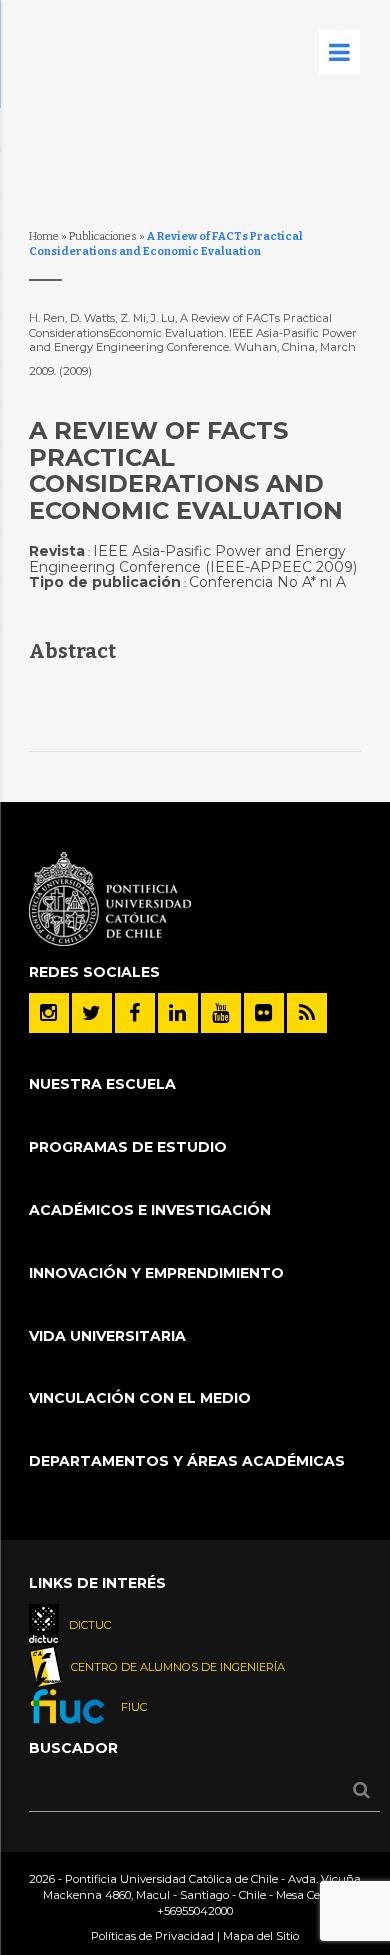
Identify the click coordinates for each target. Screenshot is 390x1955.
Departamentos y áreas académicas (187, 1461)
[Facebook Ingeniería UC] (135, 1013)
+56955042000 (195, 1911)
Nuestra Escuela (102, 1084)
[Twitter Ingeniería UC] (92, 1013)
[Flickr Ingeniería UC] (264, 1013)
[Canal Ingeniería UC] (221, 1013)
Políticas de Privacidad (152, 1936)
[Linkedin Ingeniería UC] (178, 1013)
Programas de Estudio (128, 1147)
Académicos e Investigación (150, 1210)
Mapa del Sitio (261, 1936)
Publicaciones (103, 236)
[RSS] (307, 1013)
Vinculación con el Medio (140, 1398)
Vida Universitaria (107, 1336)
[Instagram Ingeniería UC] (49, 1013)
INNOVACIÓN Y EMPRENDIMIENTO (156, 1273)
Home (44, 236)
